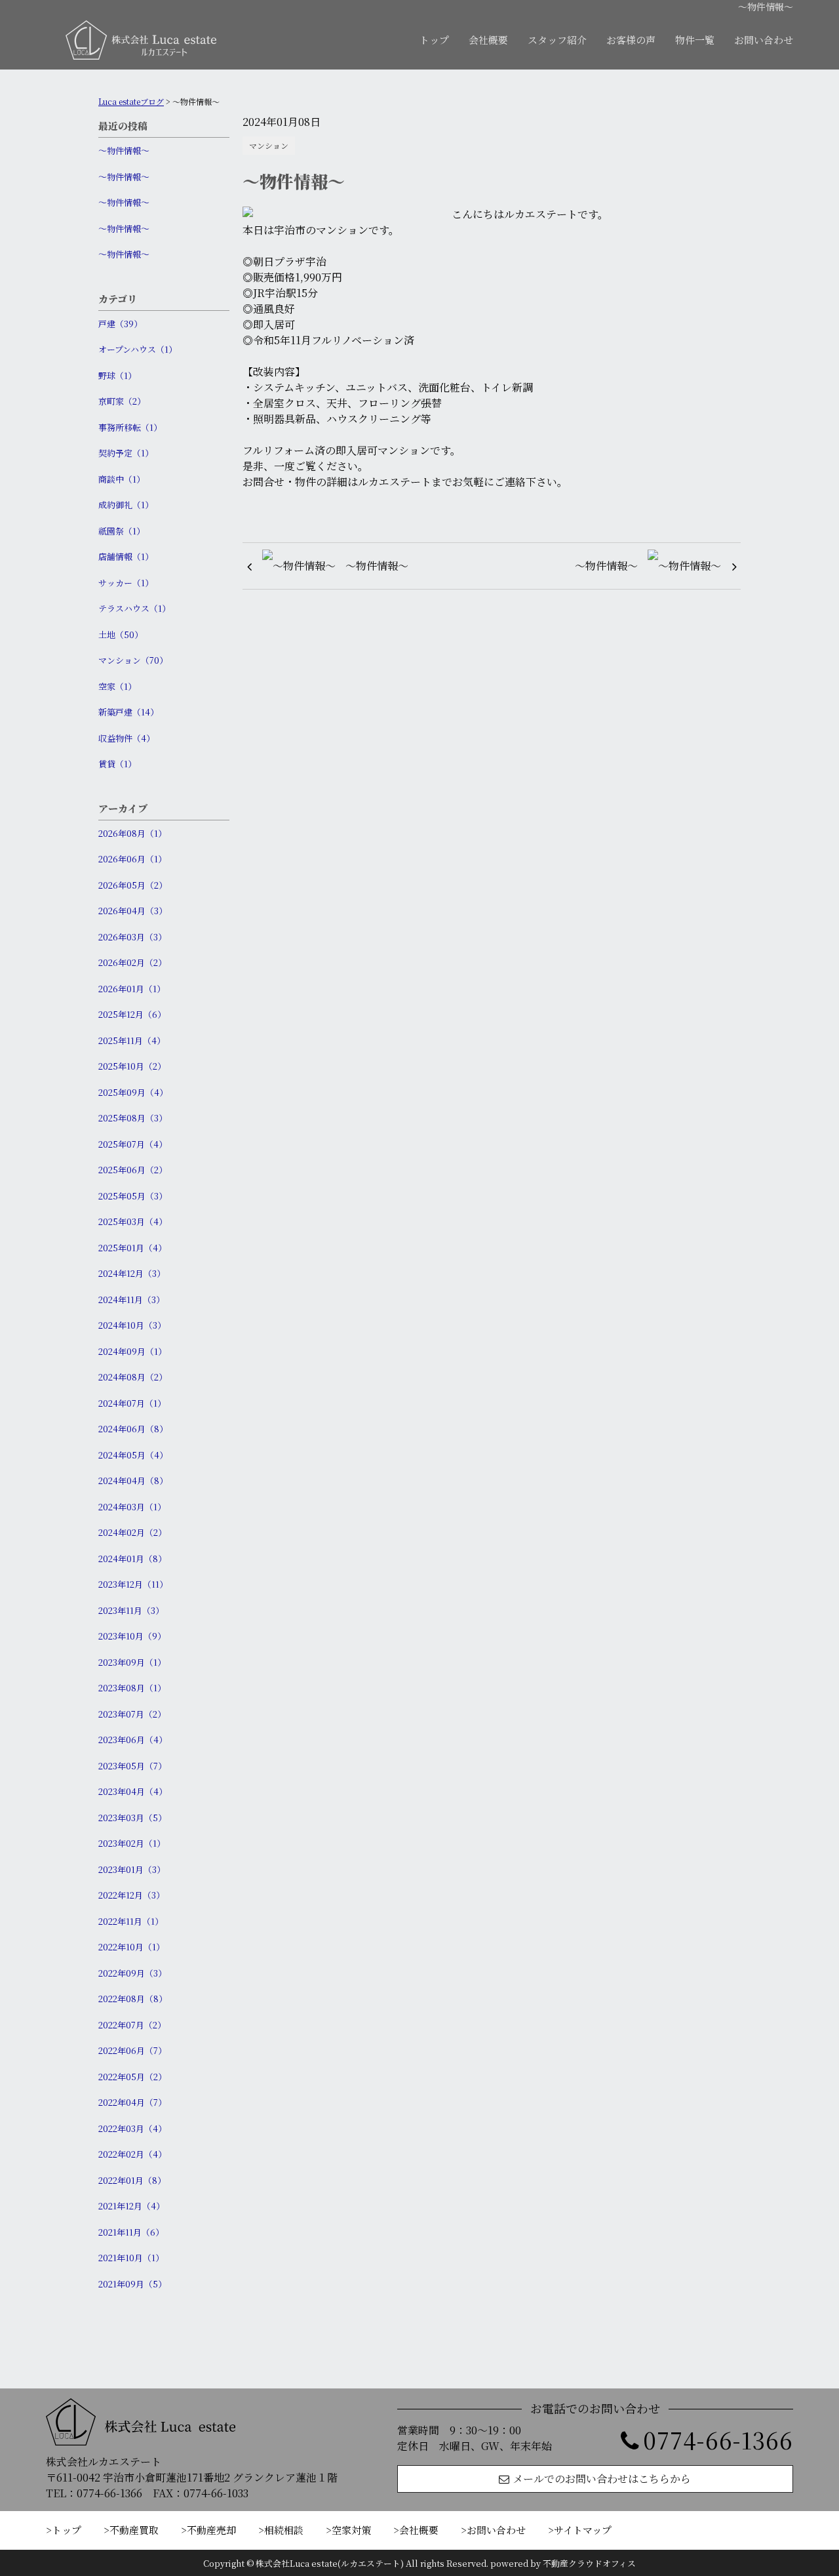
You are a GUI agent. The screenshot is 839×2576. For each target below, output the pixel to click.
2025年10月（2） (132, 1066)
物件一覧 (695, 40)
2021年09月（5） (132, 2284)
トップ (434, 40)
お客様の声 (631, 40)
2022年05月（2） (132, 2077)
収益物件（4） (127, 738)
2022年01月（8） (132, 2180)
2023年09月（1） (132, 1662)
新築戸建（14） (128, 712)
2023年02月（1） (132, 1843)
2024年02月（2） (132, 1532)
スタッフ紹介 (557, 40)
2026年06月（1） (132, 859)
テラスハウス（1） (134, 608)
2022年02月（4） (132, 2154)
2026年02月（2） (132, 962)
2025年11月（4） (132, 1040)
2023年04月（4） (133, 1791)
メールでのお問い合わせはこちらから (602, 2479)
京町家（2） (122, 401)
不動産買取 (134, 2530)
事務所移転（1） (130, 427)
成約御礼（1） (126, 505)
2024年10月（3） (132, 1325)
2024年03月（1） (132, 1507)
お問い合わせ (764, 40)
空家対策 (351, 2530)
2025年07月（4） (133, 1144)
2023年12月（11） (133, 1584)
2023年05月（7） (132, 1766)
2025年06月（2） (133, 1170)
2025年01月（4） (132, 1248)
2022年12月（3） (131, 1895)
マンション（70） (133, 660)
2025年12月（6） (132, 1014)
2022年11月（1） (131, 1921)
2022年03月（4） (132, 2128)
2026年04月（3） (133, 911)
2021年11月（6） (131, 2232)
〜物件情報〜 (124, 151)
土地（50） (121, 634)
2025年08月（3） (133, 1118)
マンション (269, 145)
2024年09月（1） (132, 1351)
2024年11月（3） (131, 1299)
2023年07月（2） (132, 1714)
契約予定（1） (126, 453)
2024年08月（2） (133, 1377)
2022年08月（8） (133, 1999)
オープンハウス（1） (138, 349)
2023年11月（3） (131, 1610)
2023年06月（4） (133, 1740)
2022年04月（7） (132, 2102)
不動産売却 (211, 2530)
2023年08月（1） (132, 1688)
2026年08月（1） (132, 833)
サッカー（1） (126, 583)
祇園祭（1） (122, 531)
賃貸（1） (117, 764)
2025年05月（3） (133, 1196)
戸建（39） (120, 324)
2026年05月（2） (133, 885)
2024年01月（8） (132, 1559)
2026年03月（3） (132, 937)
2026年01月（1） (132, 989)
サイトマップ (583, 2530)
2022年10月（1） (131, 1947)
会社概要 (488, 40)
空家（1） (117, 686)
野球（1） (117, 375)
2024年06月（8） (133, 1429)
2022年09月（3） (132, 1973)
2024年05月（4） (133, 1455)
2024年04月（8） (133, 1480)
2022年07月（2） (132, 2025)
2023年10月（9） (132, 1636)
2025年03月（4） (133, 1221)
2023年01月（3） (132, 1869)
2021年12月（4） (131, 2206)
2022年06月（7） (132, 2050)
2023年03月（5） (132, 1818)
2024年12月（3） (132, 1273)
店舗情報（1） (126, 556)
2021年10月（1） (131, 2258)
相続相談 (284, 2530)
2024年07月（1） (132, 1403)
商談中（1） (122, 479)
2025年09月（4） (133, 1092)
